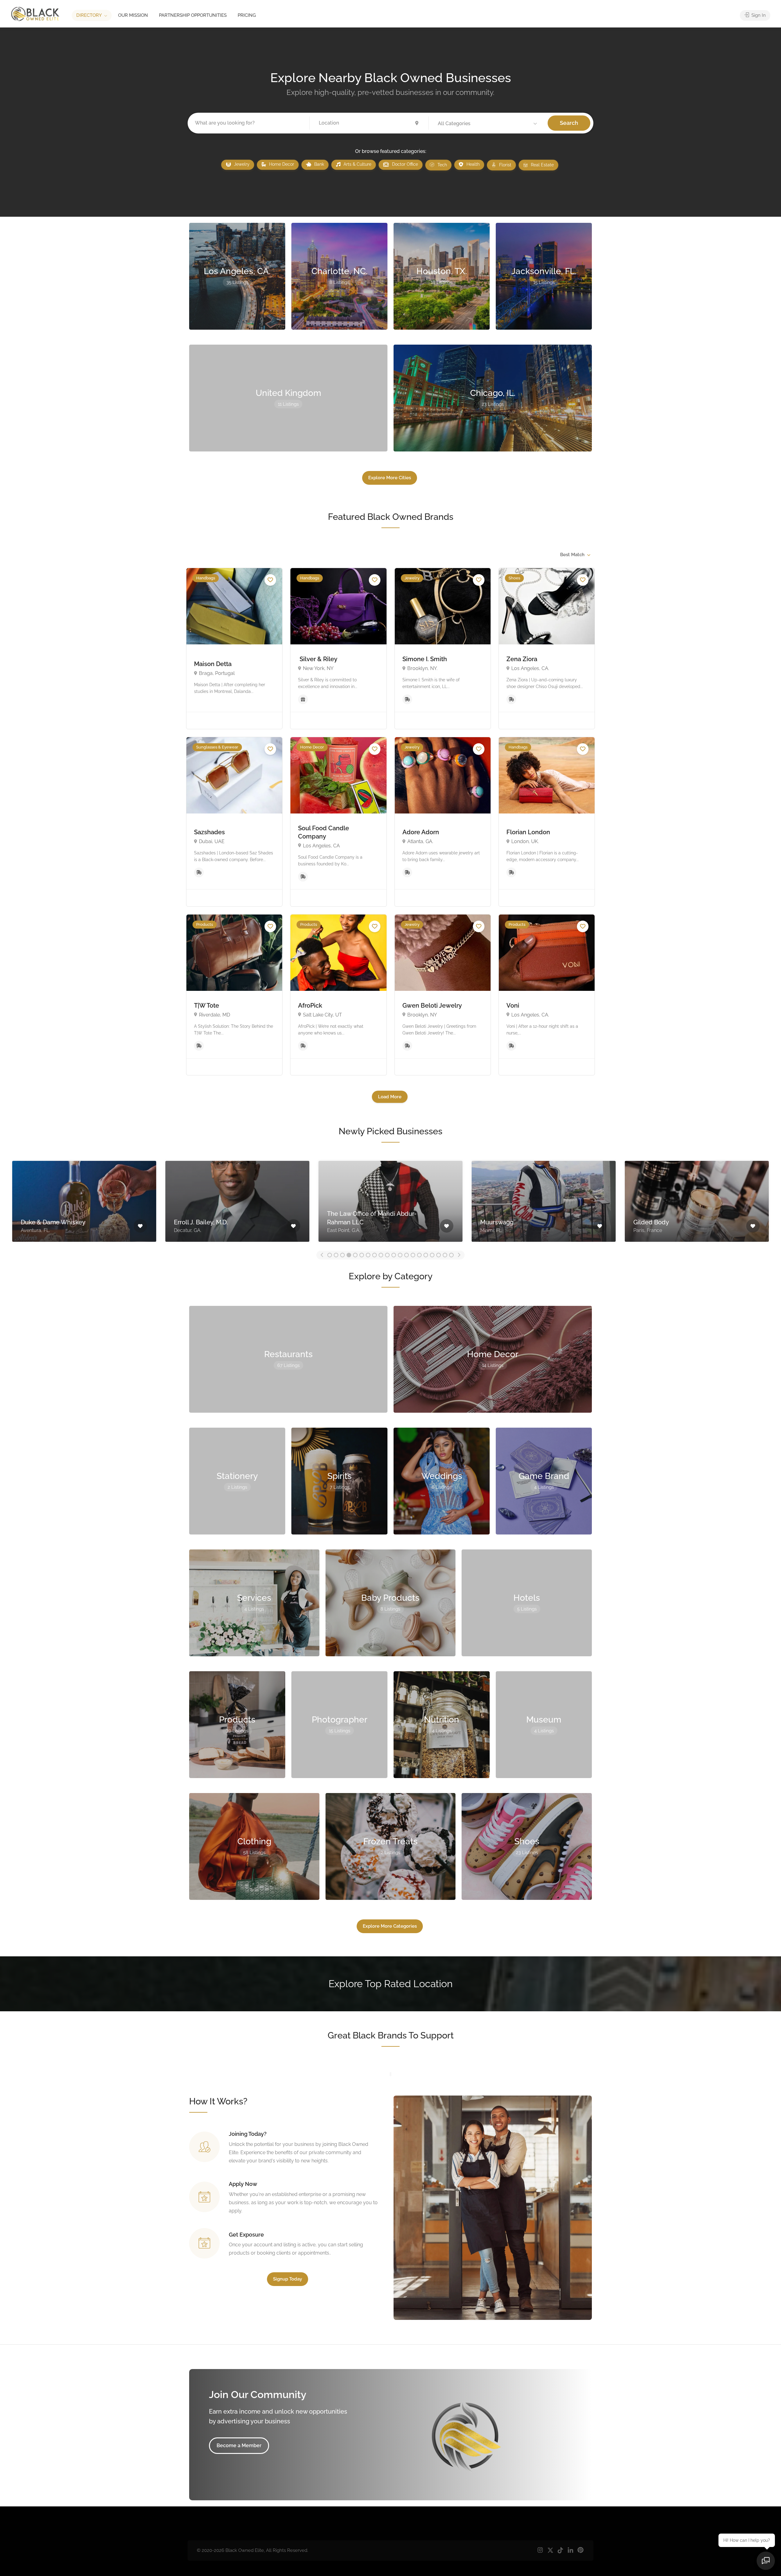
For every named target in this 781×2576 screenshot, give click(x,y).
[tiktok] (560, 2551)
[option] (84, 1200)
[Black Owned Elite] (35, 14)
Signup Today (288, 2279)
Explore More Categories (390, 1926)
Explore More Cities (390, 478)
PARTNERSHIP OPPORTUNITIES (193, 15)
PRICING (247, 15)
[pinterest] (580, 2551)
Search (569, 123)
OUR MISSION (133, 15)
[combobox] (575, 555)
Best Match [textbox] (572, 555)
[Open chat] (766, 2561)
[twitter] (550, 2551)
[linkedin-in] (570, 2551)
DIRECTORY (89, 15)
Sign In (758, 15)
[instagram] (540, 2551)
